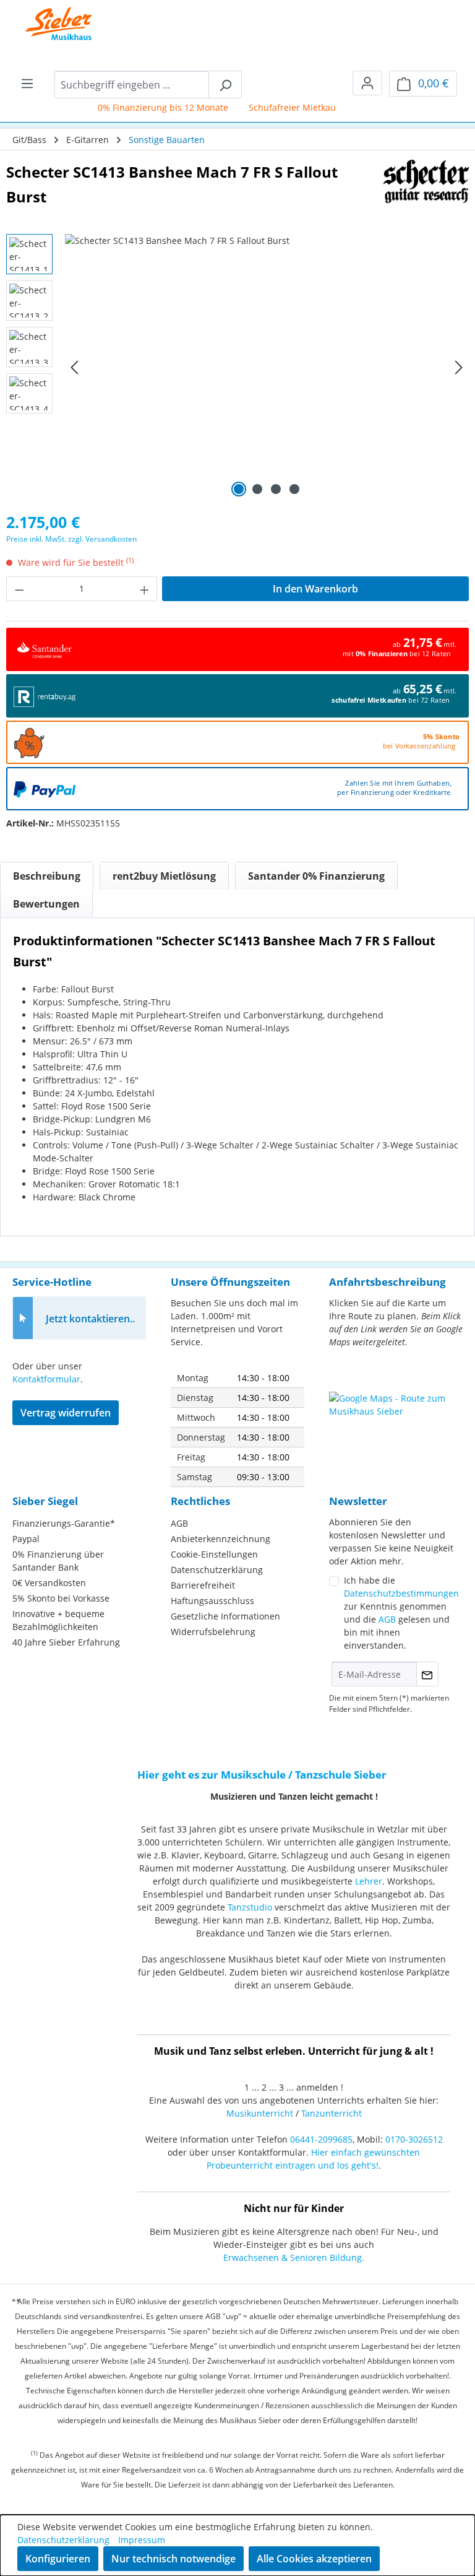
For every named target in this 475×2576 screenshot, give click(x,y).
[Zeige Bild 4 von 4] (294, 489)
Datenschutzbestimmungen (401, 1593)
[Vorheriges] (74, 367)
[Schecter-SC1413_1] (267, 367)
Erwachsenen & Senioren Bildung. (294, 2257)
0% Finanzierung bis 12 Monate (150, 107)
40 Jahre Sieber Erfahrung (66, 1642)
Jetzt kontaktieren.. (90, 1319)
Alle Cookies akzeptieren (314, 2559)
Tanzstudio (250, 1907)
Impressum (142, 2540)
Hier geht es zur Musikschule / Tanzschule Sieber (262, 1775)
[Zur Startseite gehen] (49, 25)
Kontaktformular (46, 1379)
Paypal (26, 1539)
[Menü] (27, 83)
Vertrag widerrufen (66, 1413)
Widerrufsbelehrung (213, 1632)
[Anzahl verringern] (19, 589)
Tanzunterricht (332, 2113)
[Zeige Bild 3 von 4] (276, 489)
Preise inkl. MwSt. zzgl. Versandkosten (71, 539)
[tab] (47, 876)
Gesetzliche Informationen (225, 1616)
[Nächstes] (459, 367)
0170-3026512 (414, 2139)
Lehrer (369, 1881)
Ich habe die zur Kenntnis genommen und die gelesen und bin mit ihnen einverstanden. (401, 1613)
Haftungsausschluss (212, 1601)
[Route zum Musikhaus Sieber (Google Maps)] (396, 1423)
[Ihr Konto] (367, 83)
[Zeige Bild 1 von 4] (239, 489)
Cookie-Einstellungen (214, 1554)
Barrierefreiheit (203, 1585)
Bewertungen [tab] (46, 904)
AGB (179, 1523)
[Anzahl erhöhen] (145, 589)
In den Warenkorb (315, 589)
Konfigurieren (58, 2559)
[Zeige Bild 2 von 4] (257, 489)
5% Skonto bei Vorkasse (61, 1598)
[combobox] (132, 85)
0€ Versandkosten (49, 1583)
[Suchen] (225, 85)
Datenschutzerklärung (217, 1570)
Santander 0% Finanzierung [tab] (316, 876)
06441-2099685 (321, 2139)
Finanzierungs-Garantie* (64, 1523)
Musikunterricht (260, 2113)
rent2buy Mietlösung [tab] (164, 876)
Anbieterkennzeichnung (220, 1539)
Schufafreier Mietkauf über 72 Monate (315, 107)
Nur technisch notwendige (173, 2559)
